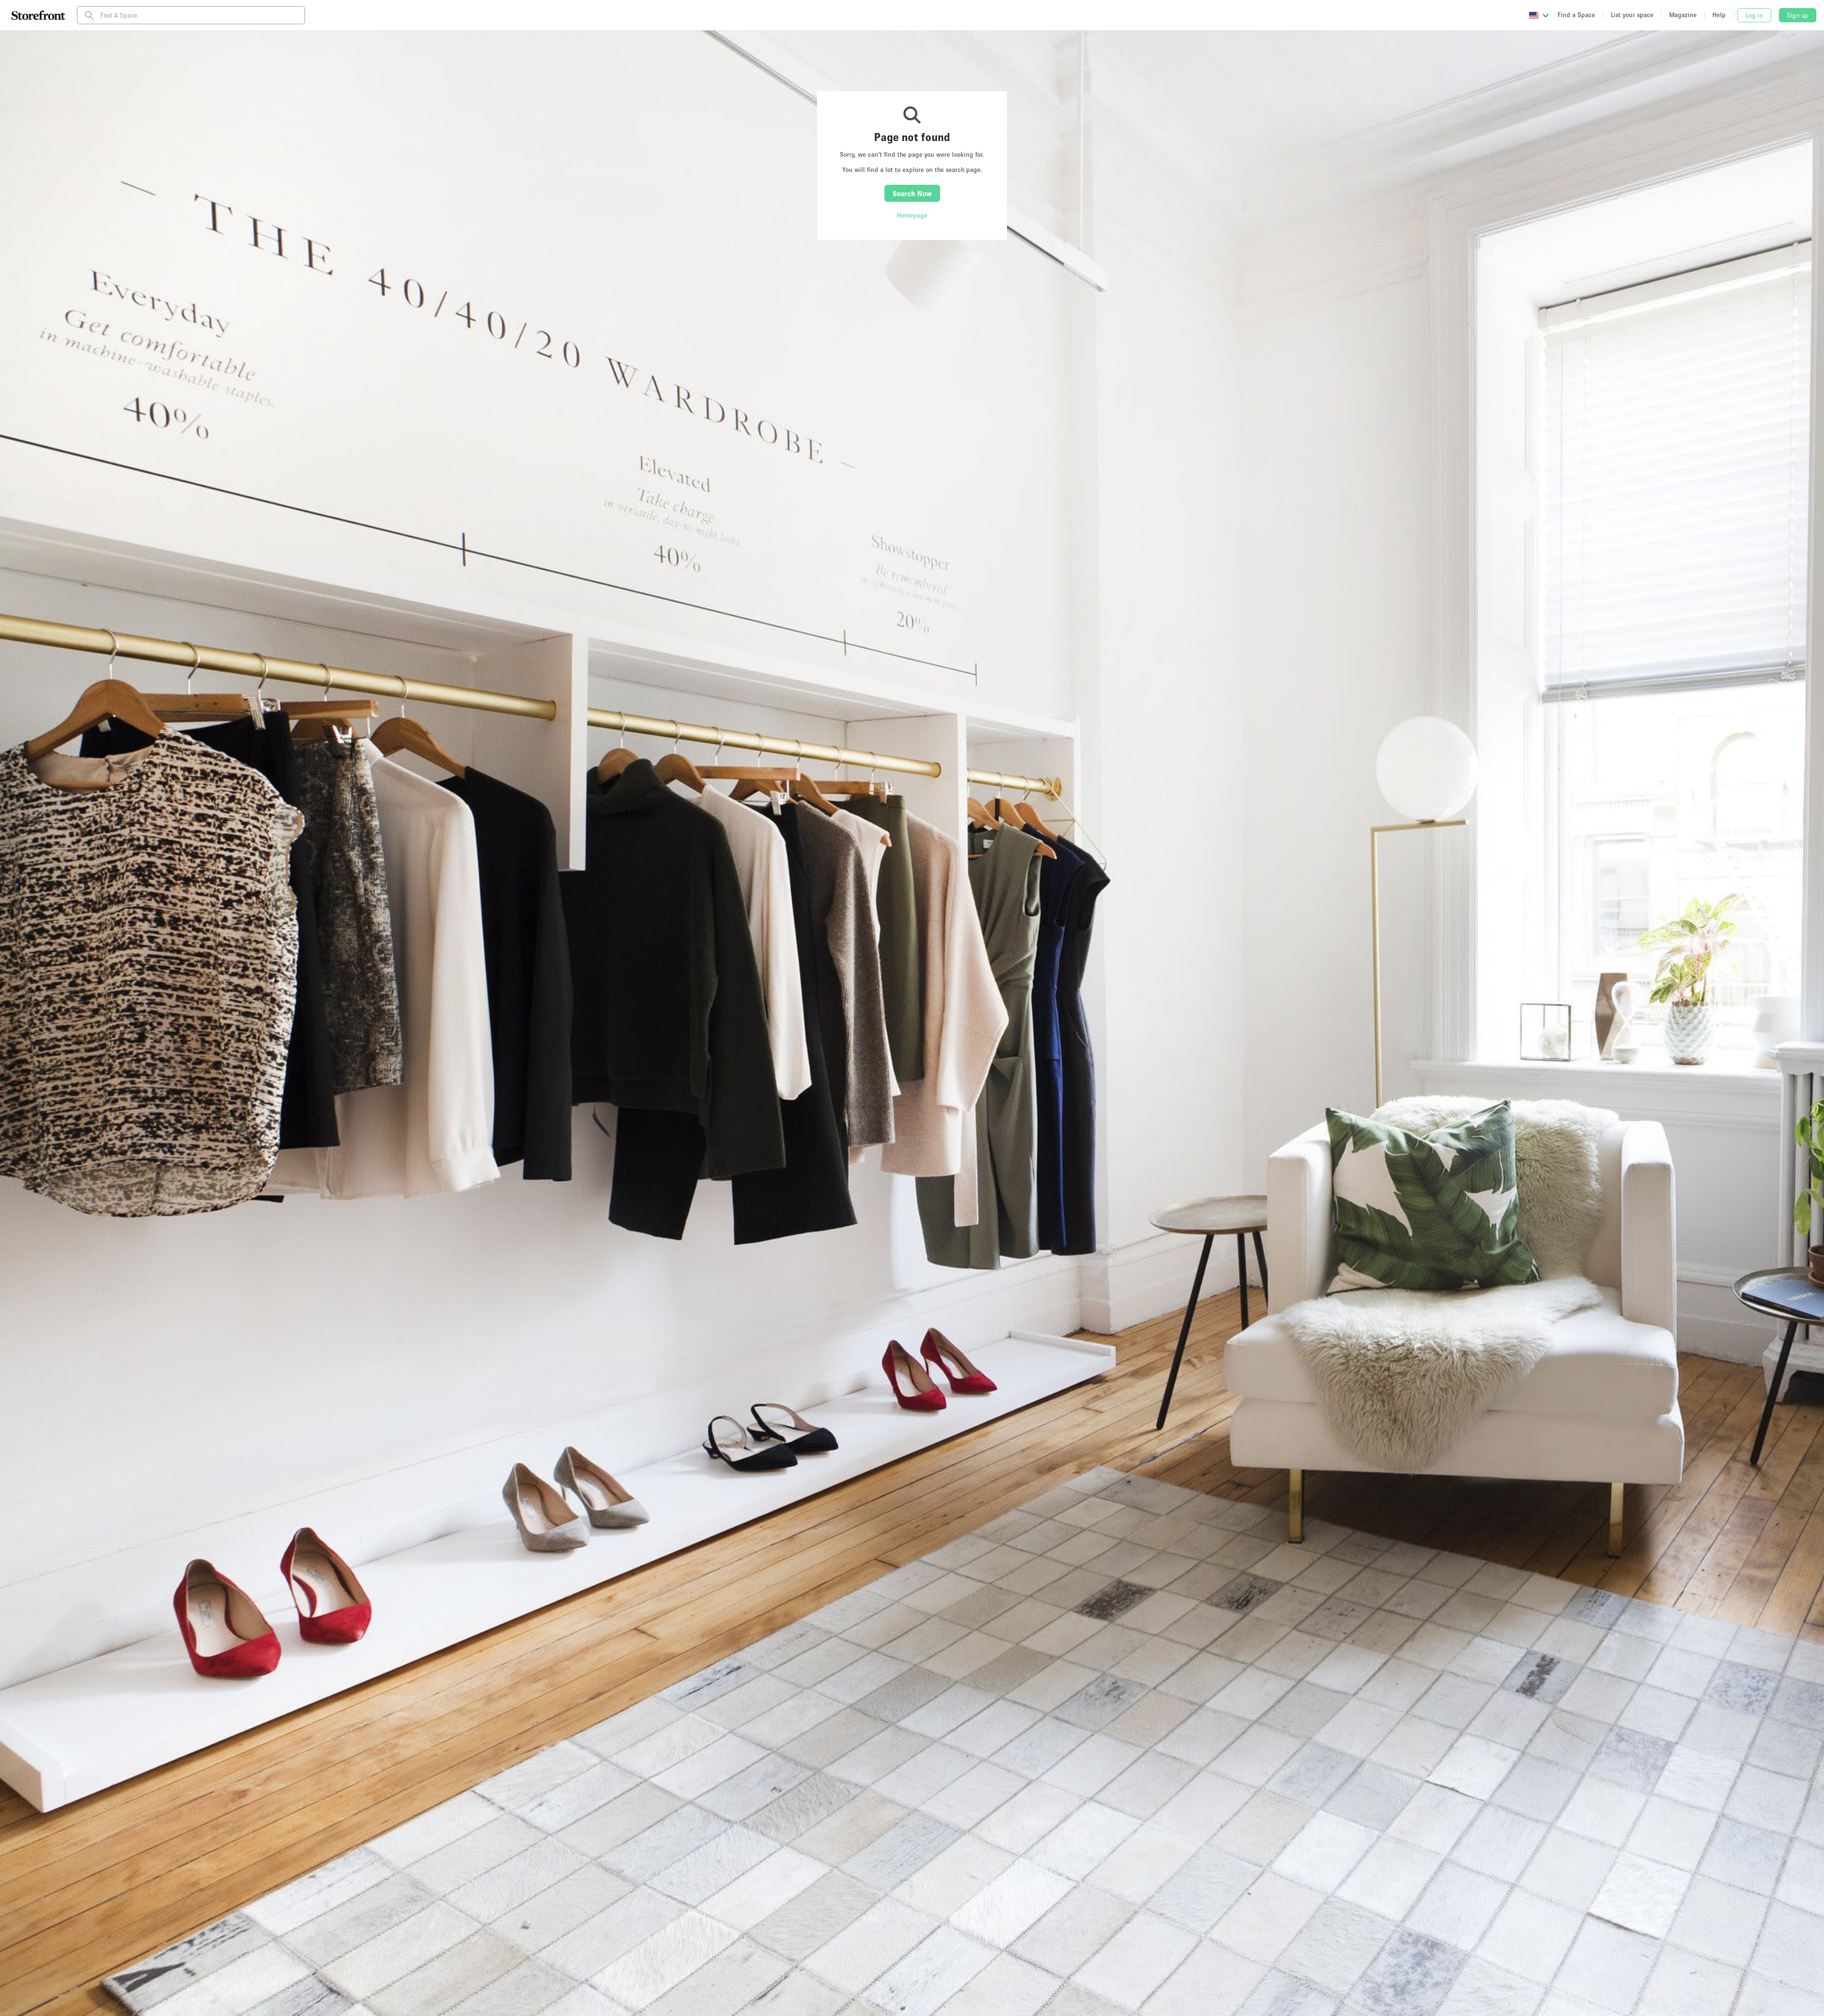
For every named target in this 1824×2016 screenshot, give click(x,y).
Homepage (912, 215)
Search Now (912, 193)
